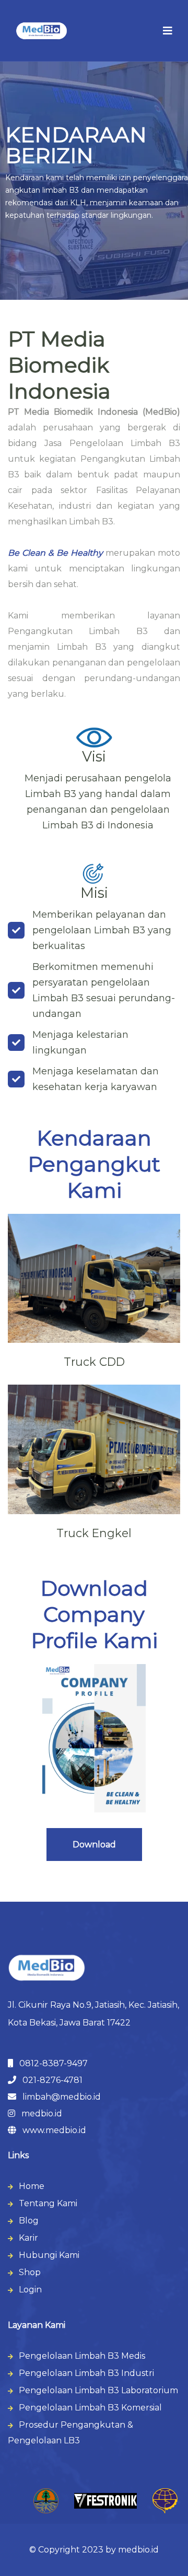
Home (32, 2186)
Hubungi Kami (49, 2255)
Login (30, 2290)
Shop (30, 2272)
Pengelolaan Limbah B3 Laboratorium (98, 2390)
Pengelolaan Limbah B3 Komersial (90, 2408)
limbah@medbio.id (58, 2097)
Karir (28, 2238)
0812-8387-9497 (50, 2063)
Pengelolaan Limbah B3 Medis (82, 2356)
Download (94, 1845)
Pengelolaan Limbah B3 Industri (86, 2373)
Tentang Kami (48, 2203)
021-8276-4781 (49, 2080)
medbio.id (39, 2114)
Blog (29, 2221)
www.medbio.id (51, 2130)
